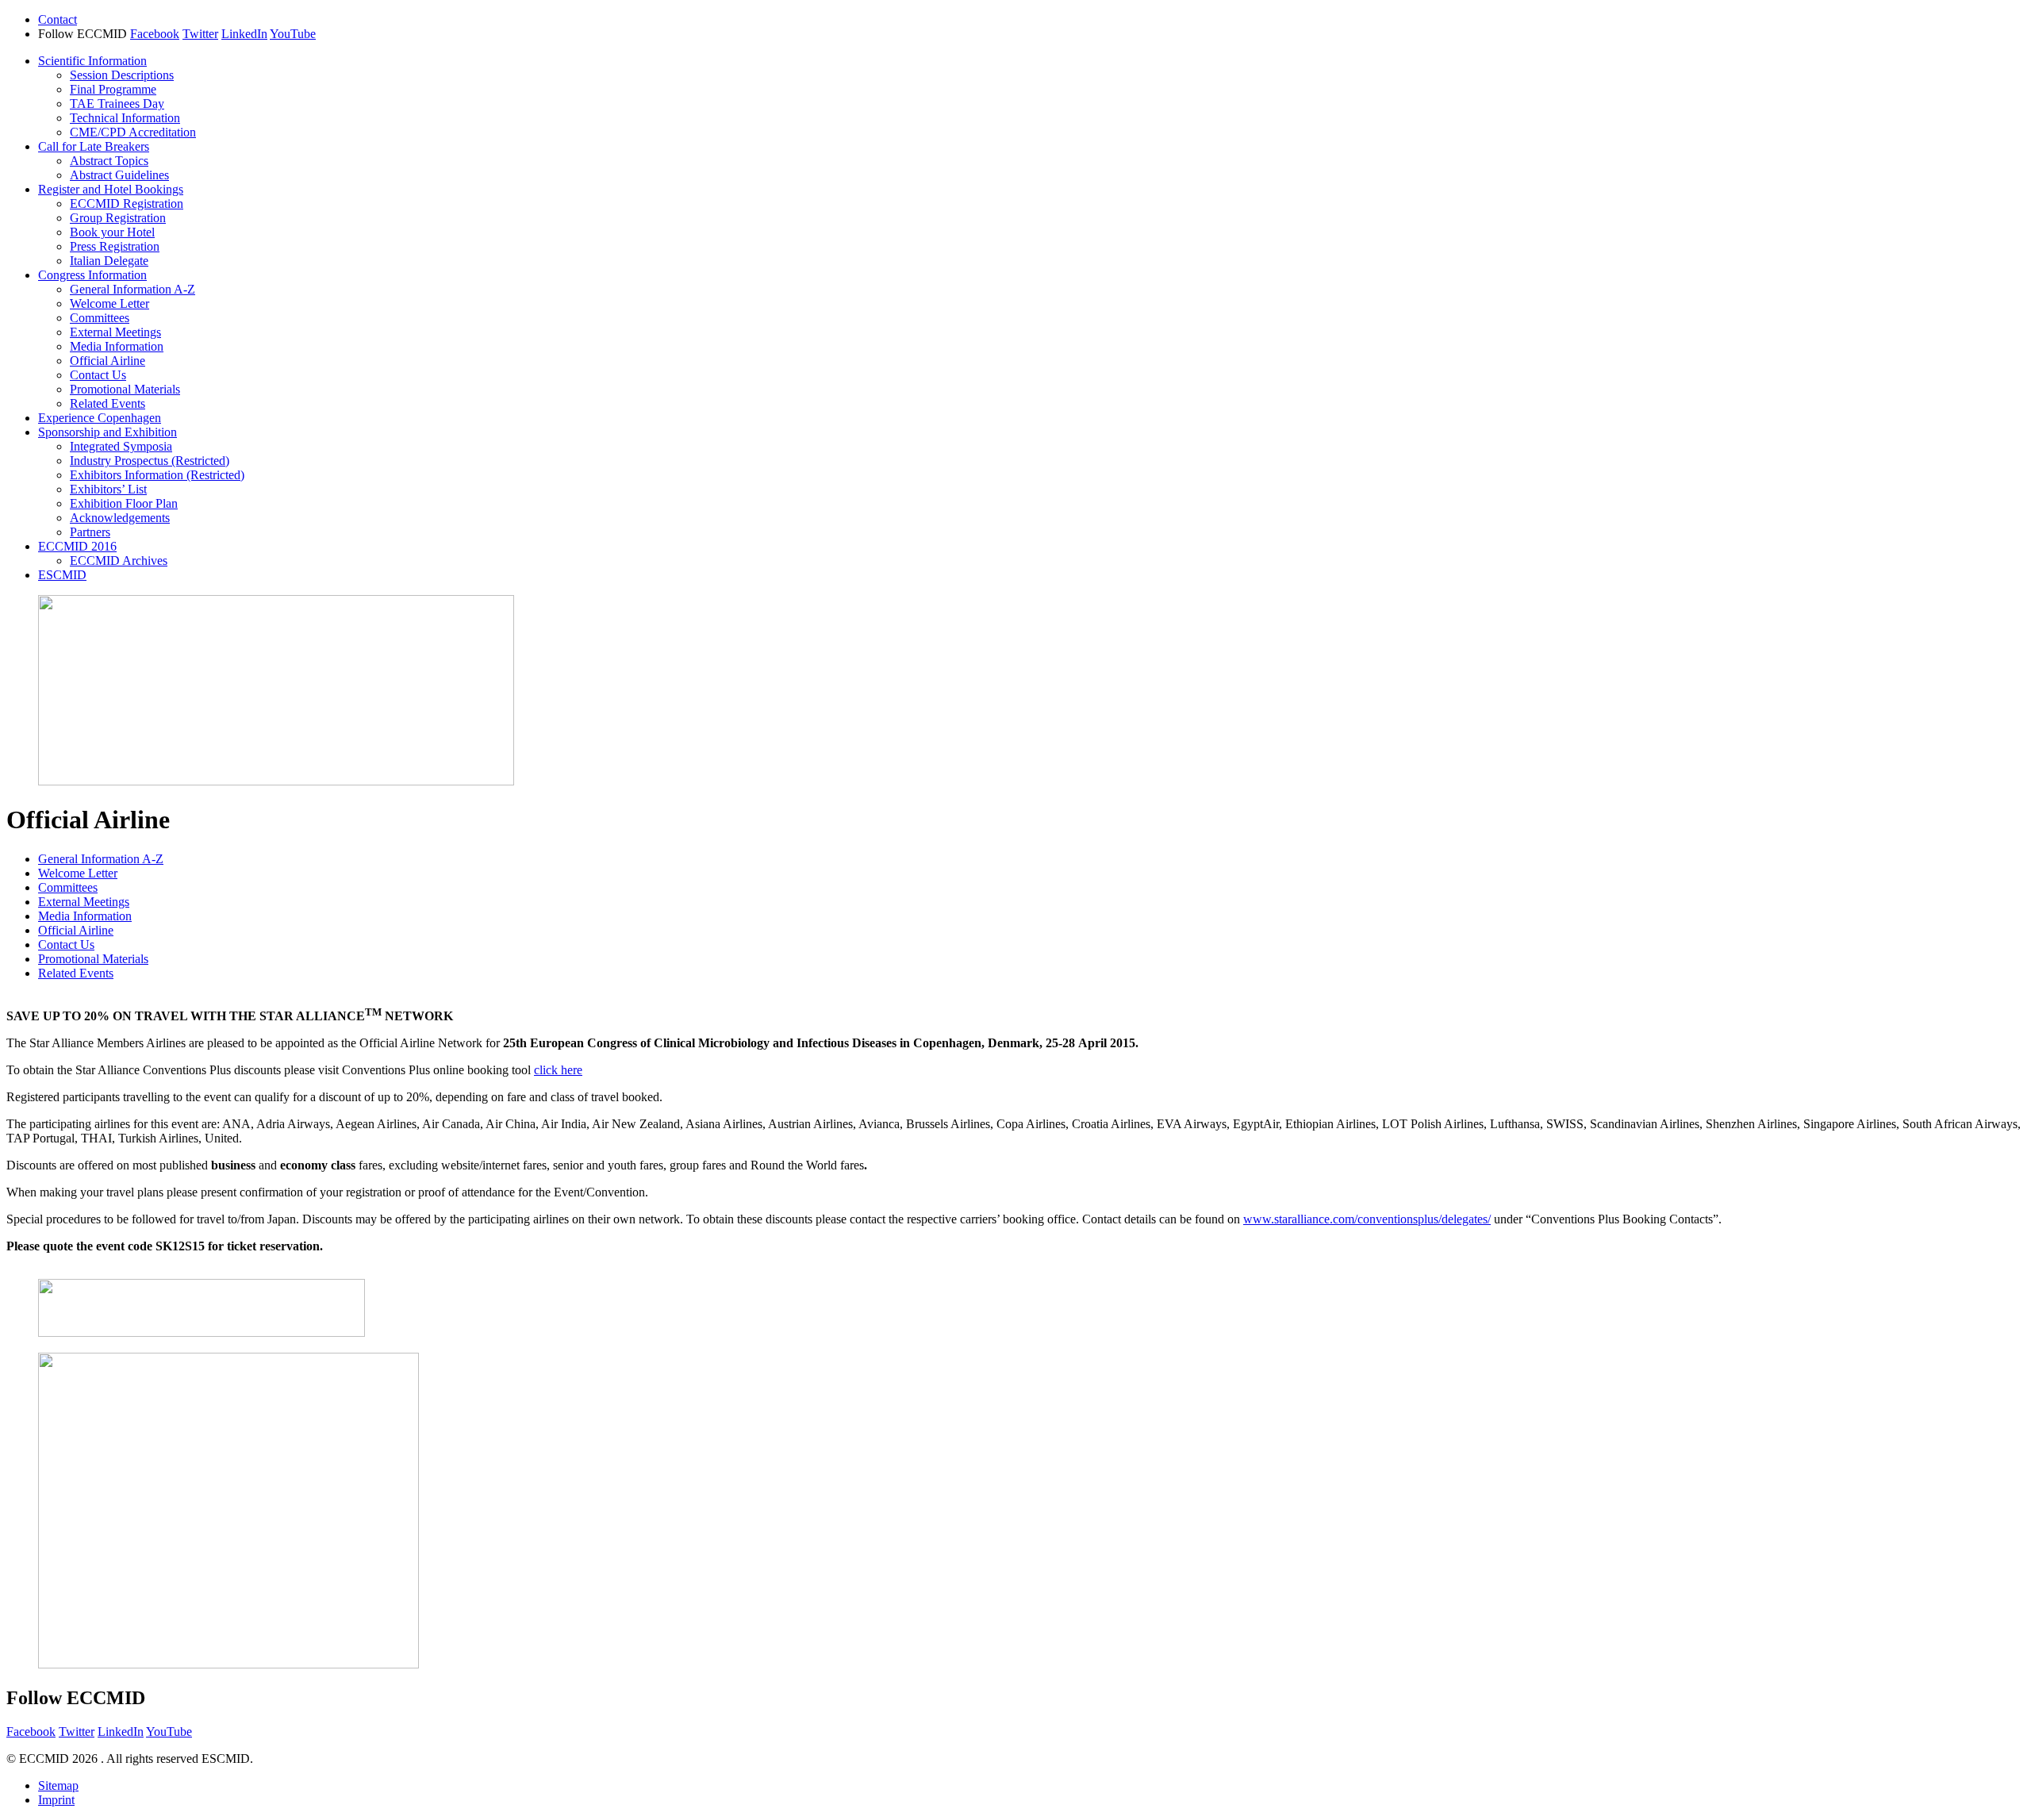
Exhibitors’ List (108, 489)
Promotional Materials (125, 389)
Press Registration (115, 246)
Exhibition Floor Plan (124, 503)
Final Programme (113, 89)
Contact (58, 19)
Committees (100, 318)
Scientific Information (92, 61)
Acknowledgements (120, 518)
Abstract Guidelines (119, 175)
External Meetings (115, 332)
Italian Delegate (109, 261)
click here (558, 1070)
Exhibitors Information (157, 475)
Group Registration (118, 218)
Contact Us (98, 375)
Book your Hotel (112, 232)
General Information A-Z (132, 289)
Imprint (56, 1800)
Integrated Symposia (121, 446)
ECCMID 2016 (77, 546)
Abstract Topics (109, 161)
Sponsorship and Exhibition (108, 432)
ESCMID (62, 575)
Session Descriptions (122, 75)
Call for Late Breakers (94, 146)
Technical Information (125, 118)
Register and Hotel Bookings (111, 189)
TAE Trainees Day (117, 104)
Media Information (117, 346)
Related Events (108, 403)
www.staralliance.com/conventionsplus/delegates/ (1367, 1219)
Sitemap (58, 1785)
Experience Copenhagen (100, 418)
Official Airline (108, 361)
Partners (90, 532)
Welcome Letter (109, 303)
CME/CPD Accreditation (133, 132)
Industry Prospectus (150, 461)
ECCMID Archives (119, 561)
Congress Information (92, 275)
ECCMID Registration (127, 204)
